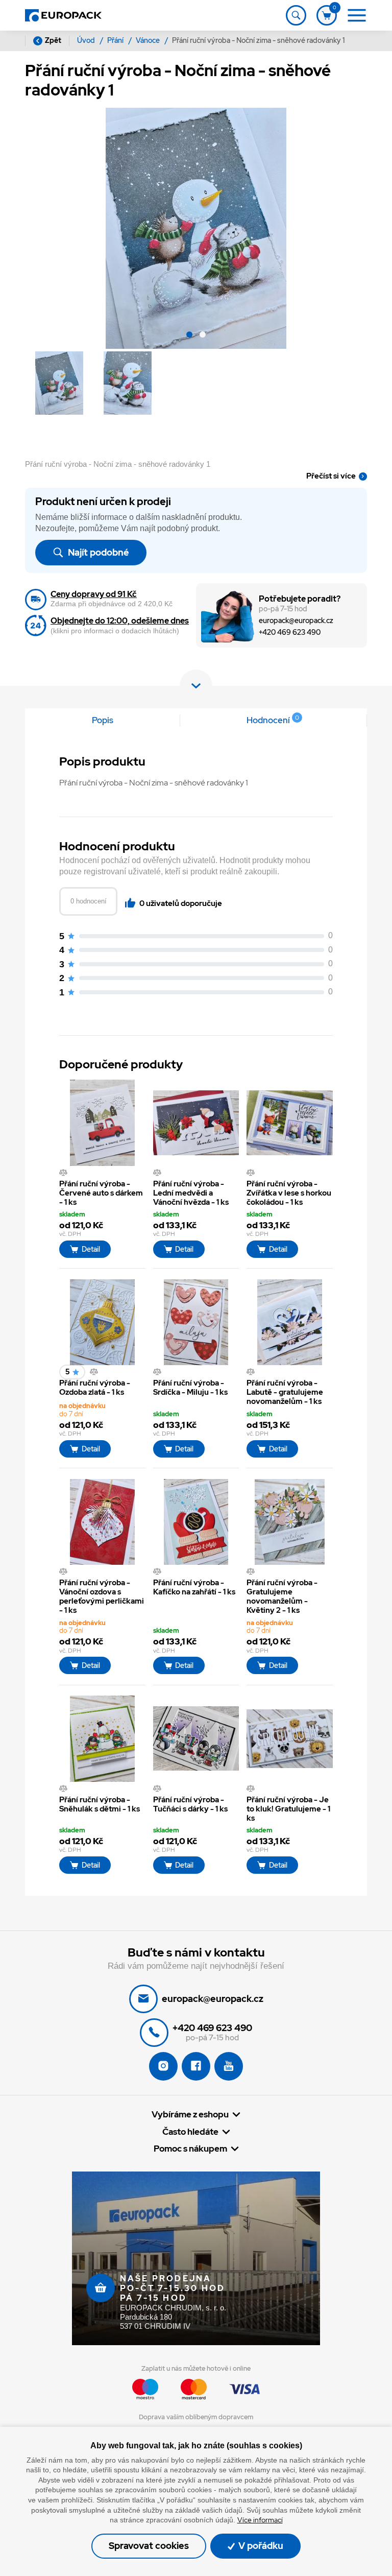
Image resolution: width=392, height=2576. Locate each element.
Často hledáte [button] (190, 2132)
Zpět (53, 40)
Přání (116, 40)
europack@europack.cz (296, 621)
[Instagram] (163, 2066)
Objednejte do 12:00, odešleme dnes (120, 621)
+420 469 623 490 (290, 633)
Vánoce (149, 40)
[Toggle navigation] (296, 15)
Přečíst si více (331, 476)
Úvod (87, 40)
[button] (189, 336)
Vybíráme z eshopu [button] (190, 2115)
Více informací (260, 2520)
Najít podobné (97, 552)
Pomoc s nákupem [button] (190, 2149)
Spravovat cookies (149, 2546)
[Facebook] (196, 2066)
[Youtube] (229, 2066)
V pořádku (260, 2546)
